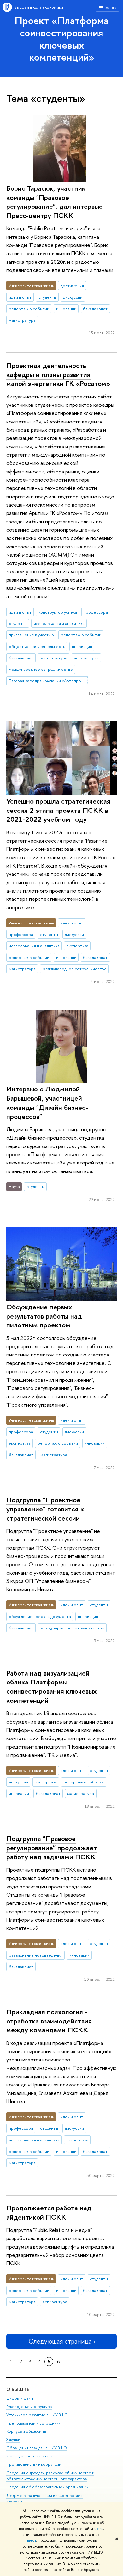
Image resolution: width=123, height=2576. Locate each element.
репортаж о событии (29, 309)
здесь (99, 2529)
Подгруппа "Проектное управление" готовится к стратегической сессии (45, 1509)
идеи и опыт (20, 297)
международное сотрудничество (41, 669)
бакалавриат (95, 309)
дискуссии (73, 297)
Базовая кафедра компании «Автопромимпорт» (49, 681)
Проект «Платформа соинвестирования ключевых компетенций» (62, 39)
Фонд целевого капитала (29, 2456)
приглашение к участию (31, 635)
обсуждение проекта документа (40, 1616)
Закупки (13, 2440)
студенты (47, 297)
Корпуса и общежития (27, 2431)
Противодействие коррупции (34, 2464)
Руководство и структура (29, 2407)
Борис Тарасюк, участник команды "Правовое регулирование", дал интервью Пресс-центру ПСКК (55, 202)
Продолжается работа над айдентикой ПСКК (49, 2212)
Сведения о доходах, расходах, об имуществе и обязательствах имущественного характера (50, 2476)
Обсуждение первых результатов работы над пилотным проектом (44, 1316)
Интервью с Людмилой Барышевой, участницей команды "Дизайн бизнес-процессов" (47, 1103)
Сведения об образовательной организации (47, 2487)
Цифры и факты (20, 2398)
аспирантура (86, 658)
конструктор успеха (58, 612)
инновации (66, 309)
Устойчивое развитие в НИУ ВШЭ (37, 2415)
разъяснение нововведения (36, 1955)
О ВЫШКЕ (18, 2389)
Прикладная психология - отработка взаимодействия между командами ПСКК (49, 2021)
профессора (96, 612)
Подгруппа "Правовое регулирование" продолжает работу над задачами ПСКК (52, 1847)
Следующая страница (60, 2341)
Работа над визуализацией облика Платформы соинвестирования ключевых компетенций (51, 1687)
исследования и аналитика (59, 623)
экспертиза (77, 946)
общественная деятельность (37, 646)
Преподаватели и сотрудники (33, 2423)
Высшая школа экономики (39, 7)
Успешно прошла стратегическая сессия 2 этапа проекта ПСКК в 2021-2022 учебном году (58, 810)
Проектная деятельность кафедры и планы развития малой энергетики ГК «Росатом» (58, 374)
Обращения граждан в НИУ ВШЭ (37, 2448)
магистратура (22, 320)
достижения (72, 286)
